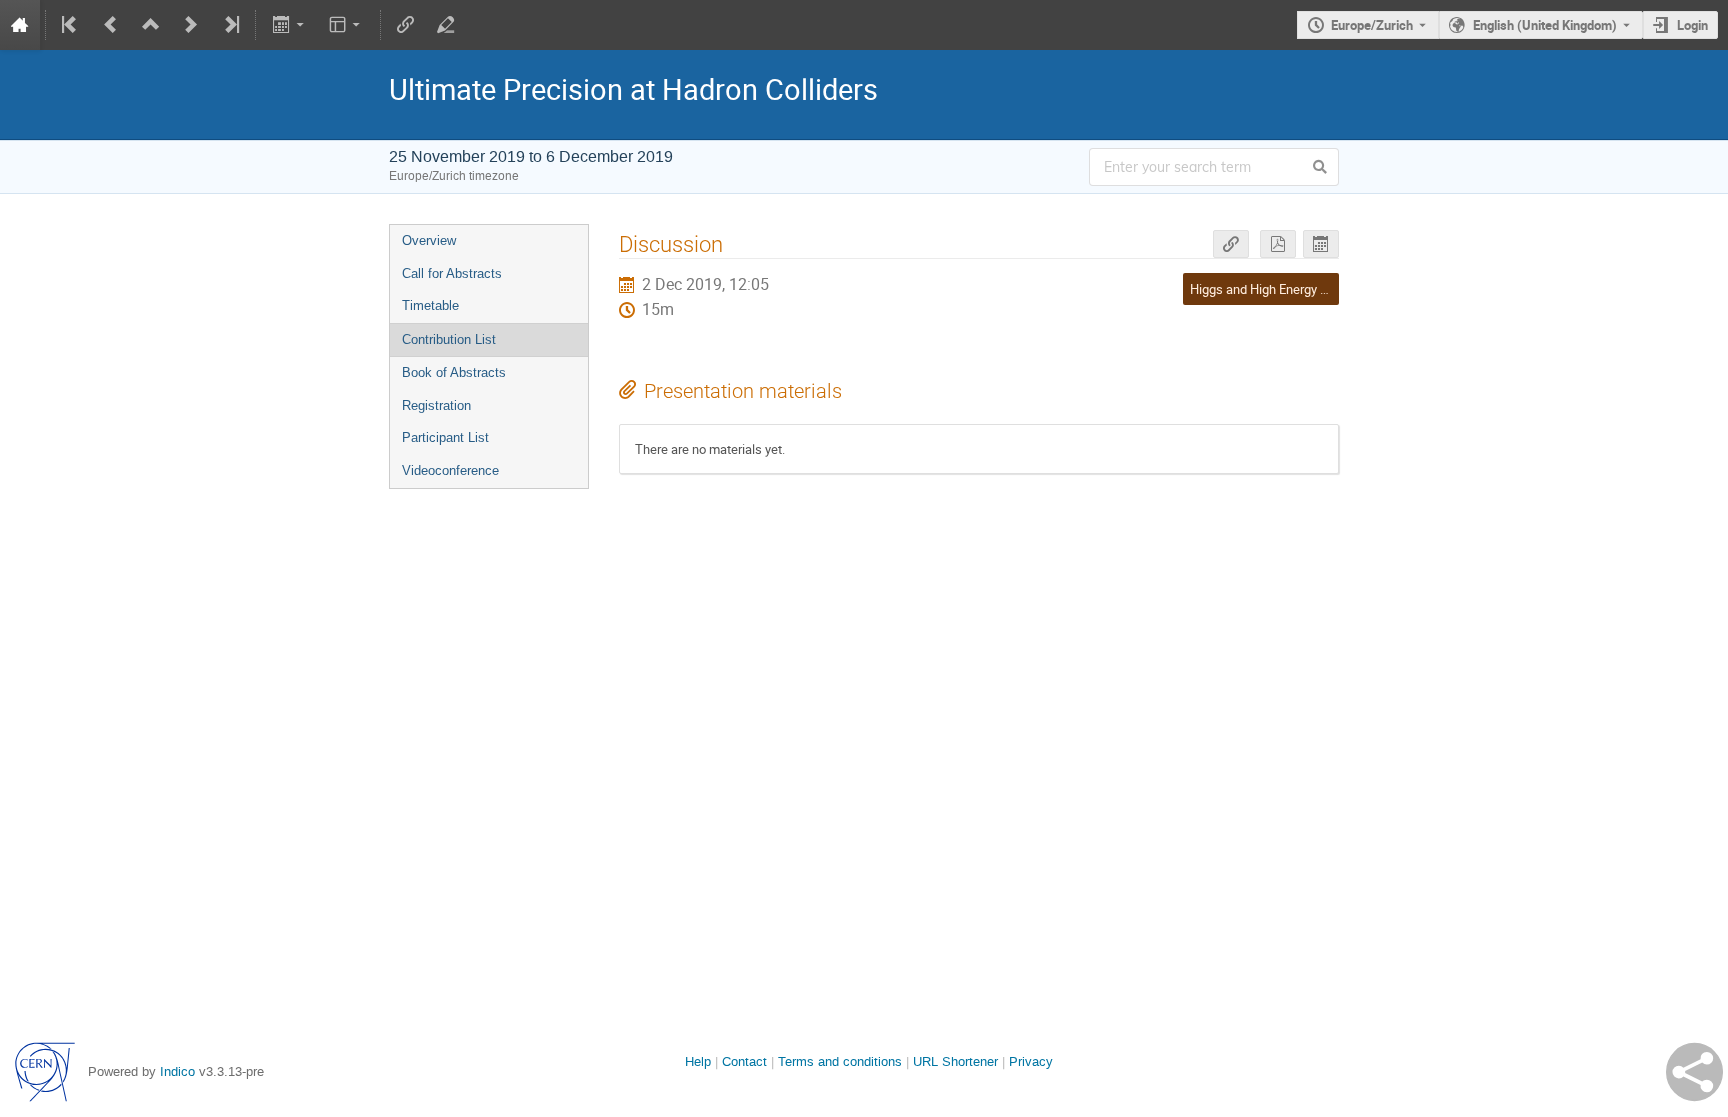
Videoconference (450, 470)
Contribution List (449, 339)
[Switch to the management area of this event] (446, 25)
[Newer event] (191, 25)
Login (1692, 25)
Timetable (430, 305)
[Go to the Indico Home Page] (20, 25)
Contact (744, 1061)
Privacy (1031, 1061)
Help (698, 1061)
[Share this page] (1694, 1072)
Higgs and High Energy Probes (1275, 289)
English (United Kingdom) (1545, 25)
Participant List (445, 437)
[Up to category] (151, 25)
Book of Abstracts (454, 372)
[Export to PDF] (1278, 244)
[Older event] (111, 25)
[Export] (289, 25)
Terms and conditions (840, 1061)
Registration (436, 405)
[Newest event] (230, 25)
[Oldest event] (71, 25)
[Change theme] (346, 25)
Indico (177, 1071)
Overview (429, 240)
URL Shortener (955, 1061)
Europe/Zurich (1372, 25)
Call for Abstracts (452, 273)
